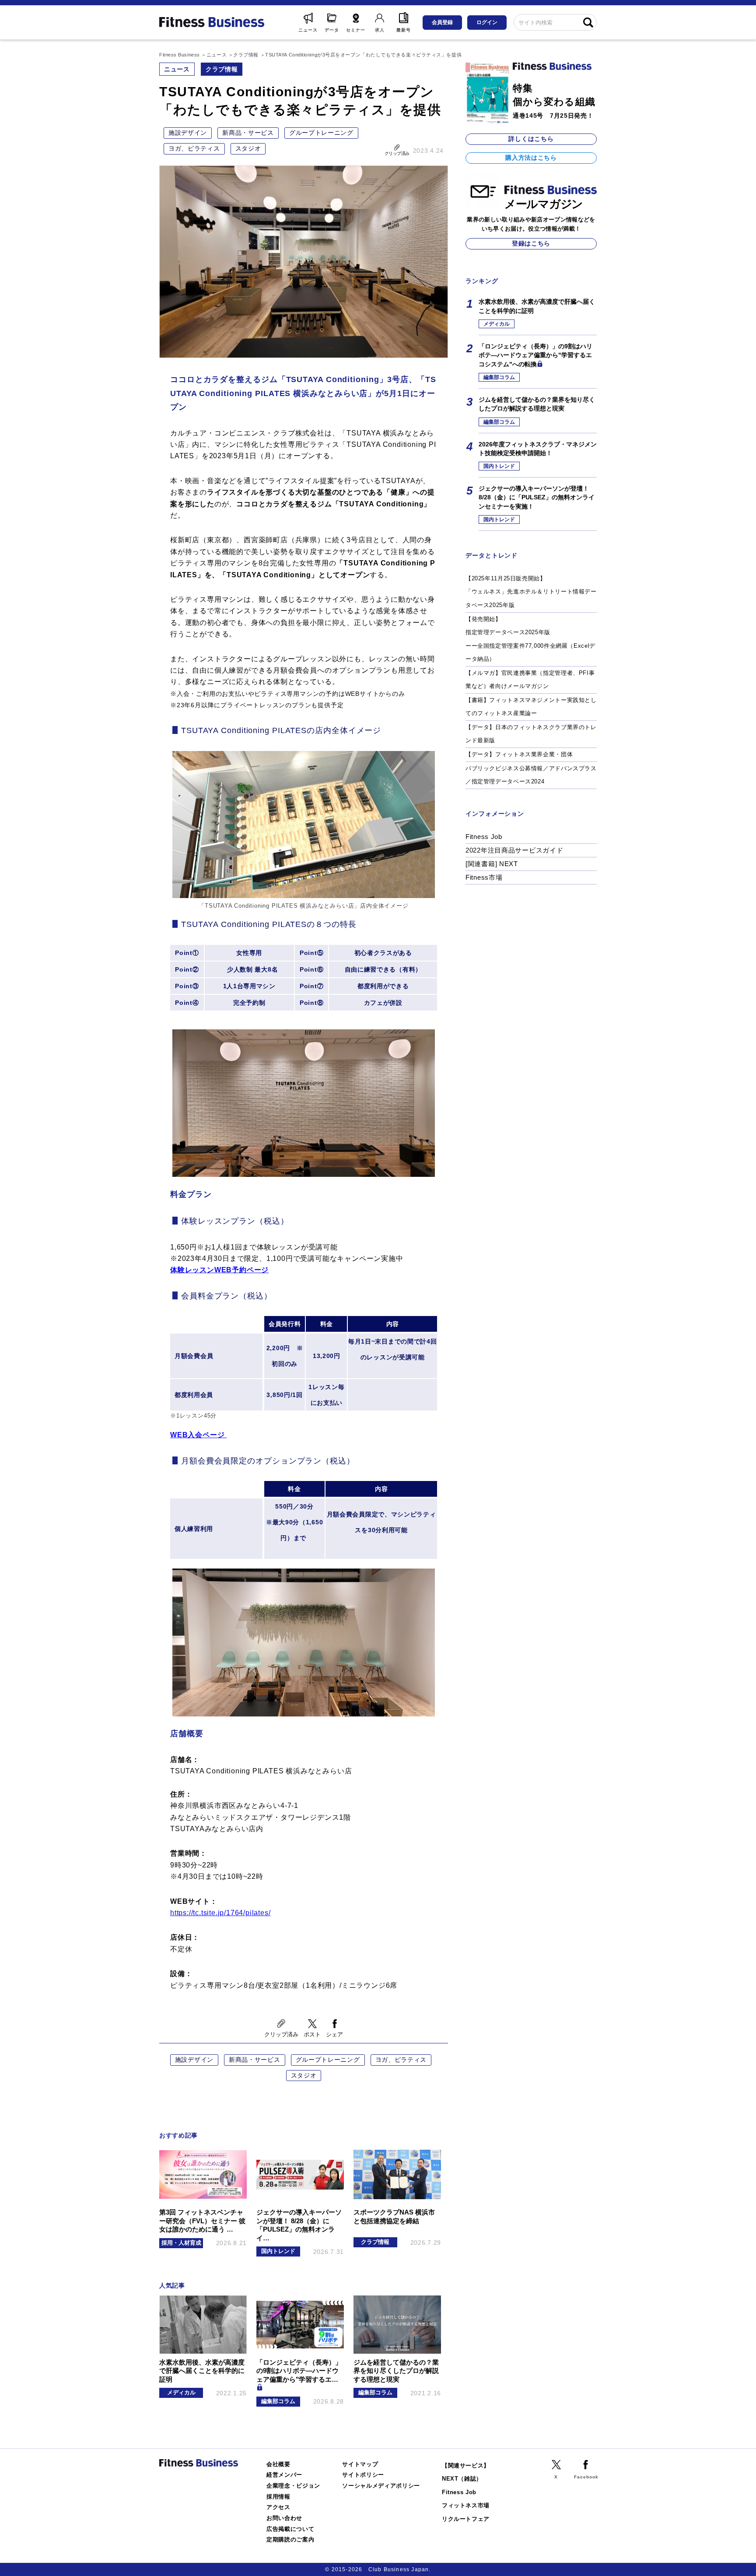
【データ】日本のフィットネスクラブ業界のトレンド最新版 (531, 734)
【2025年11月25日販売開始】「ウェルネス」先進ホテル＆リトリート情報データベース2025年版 (531, 592)
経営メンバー (284, 2475)
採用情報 (278, 2497)
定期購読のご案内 (290, 2539)
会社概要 (278, 2464)
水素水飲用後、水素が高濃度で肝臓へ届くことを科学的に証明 (537, 306)
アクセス (278, 2507)
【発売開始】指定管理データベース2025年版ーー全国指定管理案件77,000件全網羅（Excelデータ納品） (530, 639)
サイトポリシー (363, 2475)
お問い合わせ (284, 2518)
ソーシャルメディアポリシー (381, 2486)
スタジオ (248, 148)
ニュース (177, 69)
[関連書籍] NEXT (492, 864)
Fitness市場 (484, 877)
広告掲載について (290, 2529)
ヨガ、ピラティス (194, 148)
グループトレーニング (321, 133)
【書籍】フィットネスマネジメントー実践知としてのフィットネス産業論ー (531, 707)
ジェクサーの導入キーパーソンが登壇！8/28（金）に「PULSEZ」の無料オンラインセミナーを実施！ (537, 497)
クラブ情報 (222, 69)
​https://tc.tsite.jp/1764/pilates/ (220, 1913)
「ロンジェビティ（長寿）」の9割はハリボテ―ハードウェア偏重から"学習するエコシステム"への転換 (535, 355)
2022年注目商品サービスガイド (514, 850)
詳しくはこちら (531, 139)
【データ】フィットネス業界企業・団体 (519, 754)
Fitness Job (484, 837)
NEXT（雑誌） (462, 2479)
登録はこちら (531, 243)
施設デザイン (188, 133)
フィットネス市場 (466, 2505)
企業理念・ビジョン (293, 2486)
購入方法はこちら (531, 158)
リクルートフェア (466, 2519)
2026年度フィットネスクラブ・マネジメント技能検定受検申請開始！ (538, 449)
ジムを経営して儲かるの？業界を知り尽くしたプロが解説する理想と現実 (537, 404)
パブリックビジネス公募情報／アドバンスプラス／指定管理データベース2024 (531, 775)
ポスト (312, 2034)
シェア (334, 2034)
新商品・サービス (248, 133)
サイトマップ (360, 2464)
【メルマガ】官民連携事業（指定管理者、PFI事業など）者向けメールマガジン (530, 680)
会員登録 (442, 22)
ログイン (487, 22)
